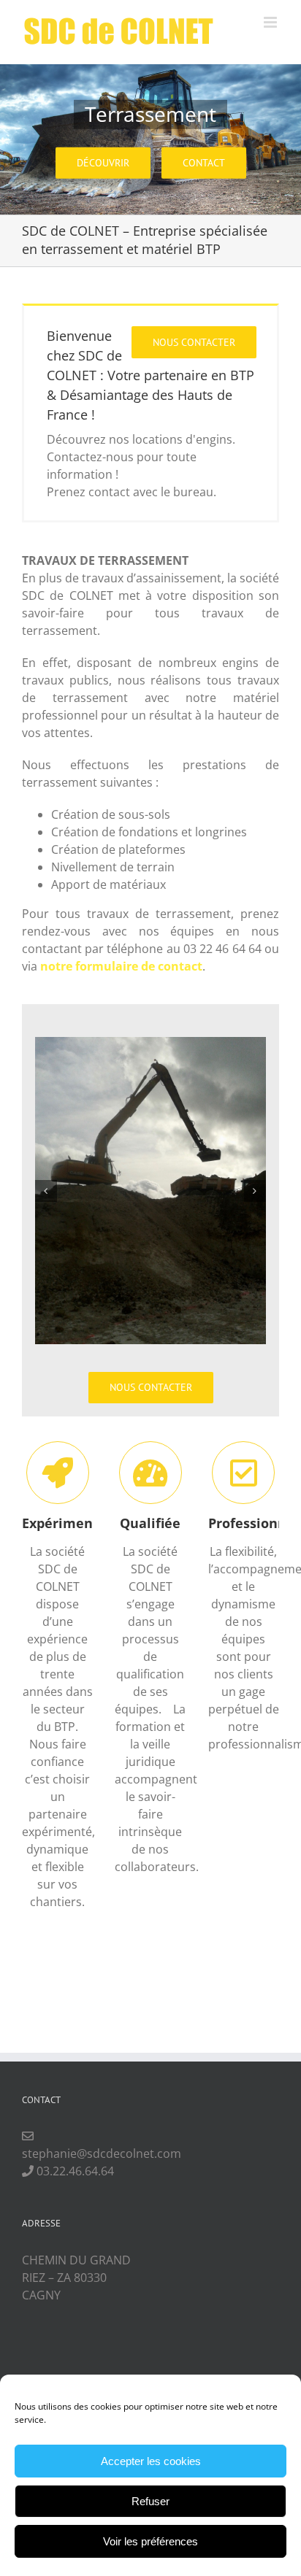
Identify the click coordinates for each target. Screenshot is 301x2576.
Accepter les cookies (151, 2461)
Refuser (150, 2501)
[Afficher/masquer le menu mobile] (271, 22)
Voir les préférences (150, 2541)
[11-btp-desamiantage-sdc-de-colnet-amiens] (150, 1189)
